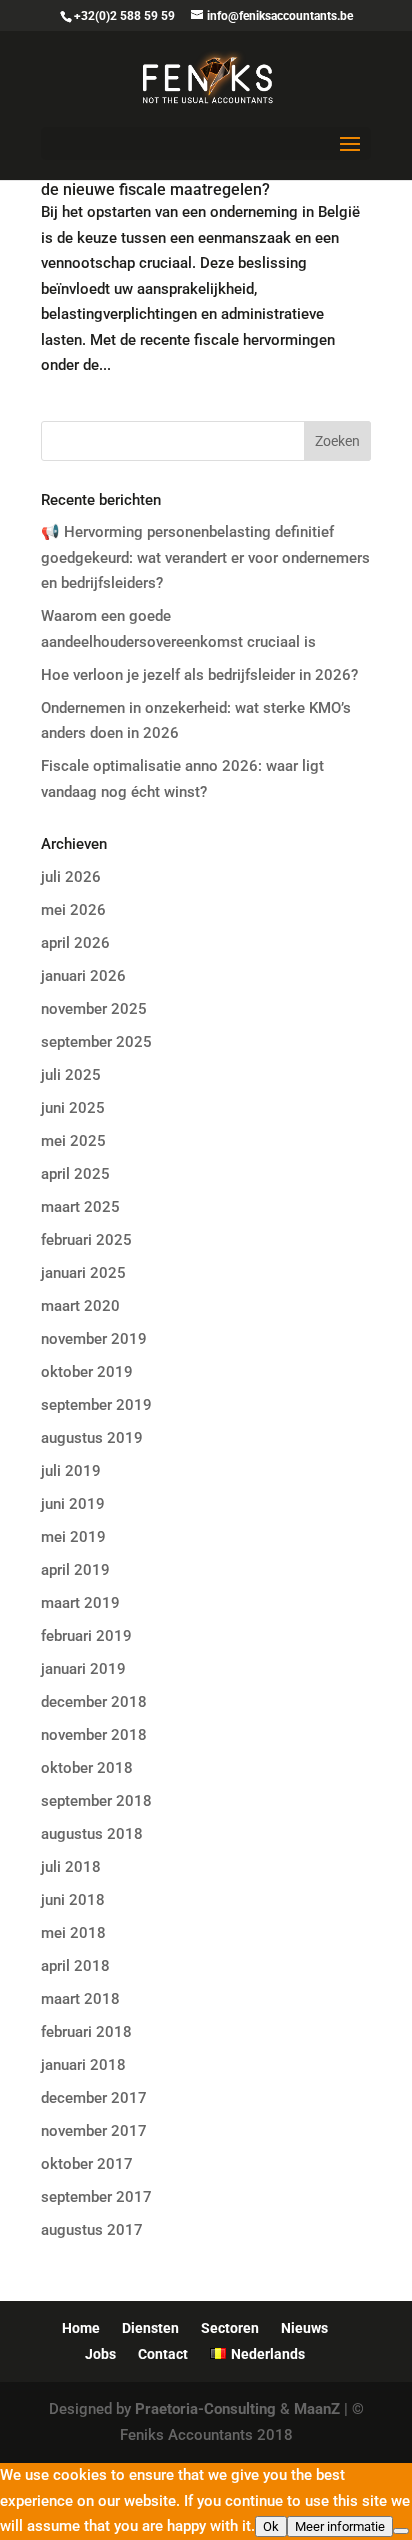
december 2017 (94, 2098)
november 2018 (94, 1735)
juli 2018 (71, 1867)
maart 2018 (80, 1999)
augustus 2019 (92, 1438)
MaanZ (317, 2409)
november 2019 (94, 1339)
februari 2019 (86, 1636)
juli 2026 (71, 877)
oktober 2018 (87, 1768)
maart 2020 (80, 1306)
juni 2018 (73, 1900)
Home (81, 2328)
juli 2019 (71, 1471)
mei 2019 (73, 1537)
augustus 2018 (92, 1834)
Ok (271, 2526)
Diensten (150, 2328)
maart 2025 (80, 1207)
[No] (401, 2531)
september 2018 (96, 1801)
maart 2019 (80, 1603)
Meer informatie (340, 2526)
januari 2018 (83, 2065)
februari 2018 (86, 2032)
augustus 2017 (92, 2230)
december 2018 (94, 1702)
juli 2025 (71, 1075)
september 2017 (96, 2197)
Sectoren (230, 2328)
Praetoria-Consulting (205, 2409)
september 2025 (96, 1042)
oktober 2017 (87, 2164)
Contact (163, 2354)
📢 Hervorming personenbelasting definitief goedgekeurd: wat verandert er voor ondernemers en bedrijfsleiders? (205, 557)
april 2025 (75, 1174)
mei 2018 (73, 1933)
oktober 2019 (87, 1372)
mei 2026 (73, 910)
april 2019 (75, 1570)
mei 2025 (73, 1141)
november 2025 (94, 1009)
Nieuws (304, 2328)
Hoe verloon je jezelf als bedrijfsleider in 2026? (199, 675)
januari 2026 (83, 976)
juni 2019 (73, 1504)
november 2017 (94, 2131)
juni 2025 (73, 1108)
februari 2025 (86, 1240)
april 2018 (75, 1966)
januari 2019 (83, 1669)
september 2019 (96, 1405)
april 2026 (75, 943)
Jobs (100, 2354)
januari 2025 (83, 1273)
